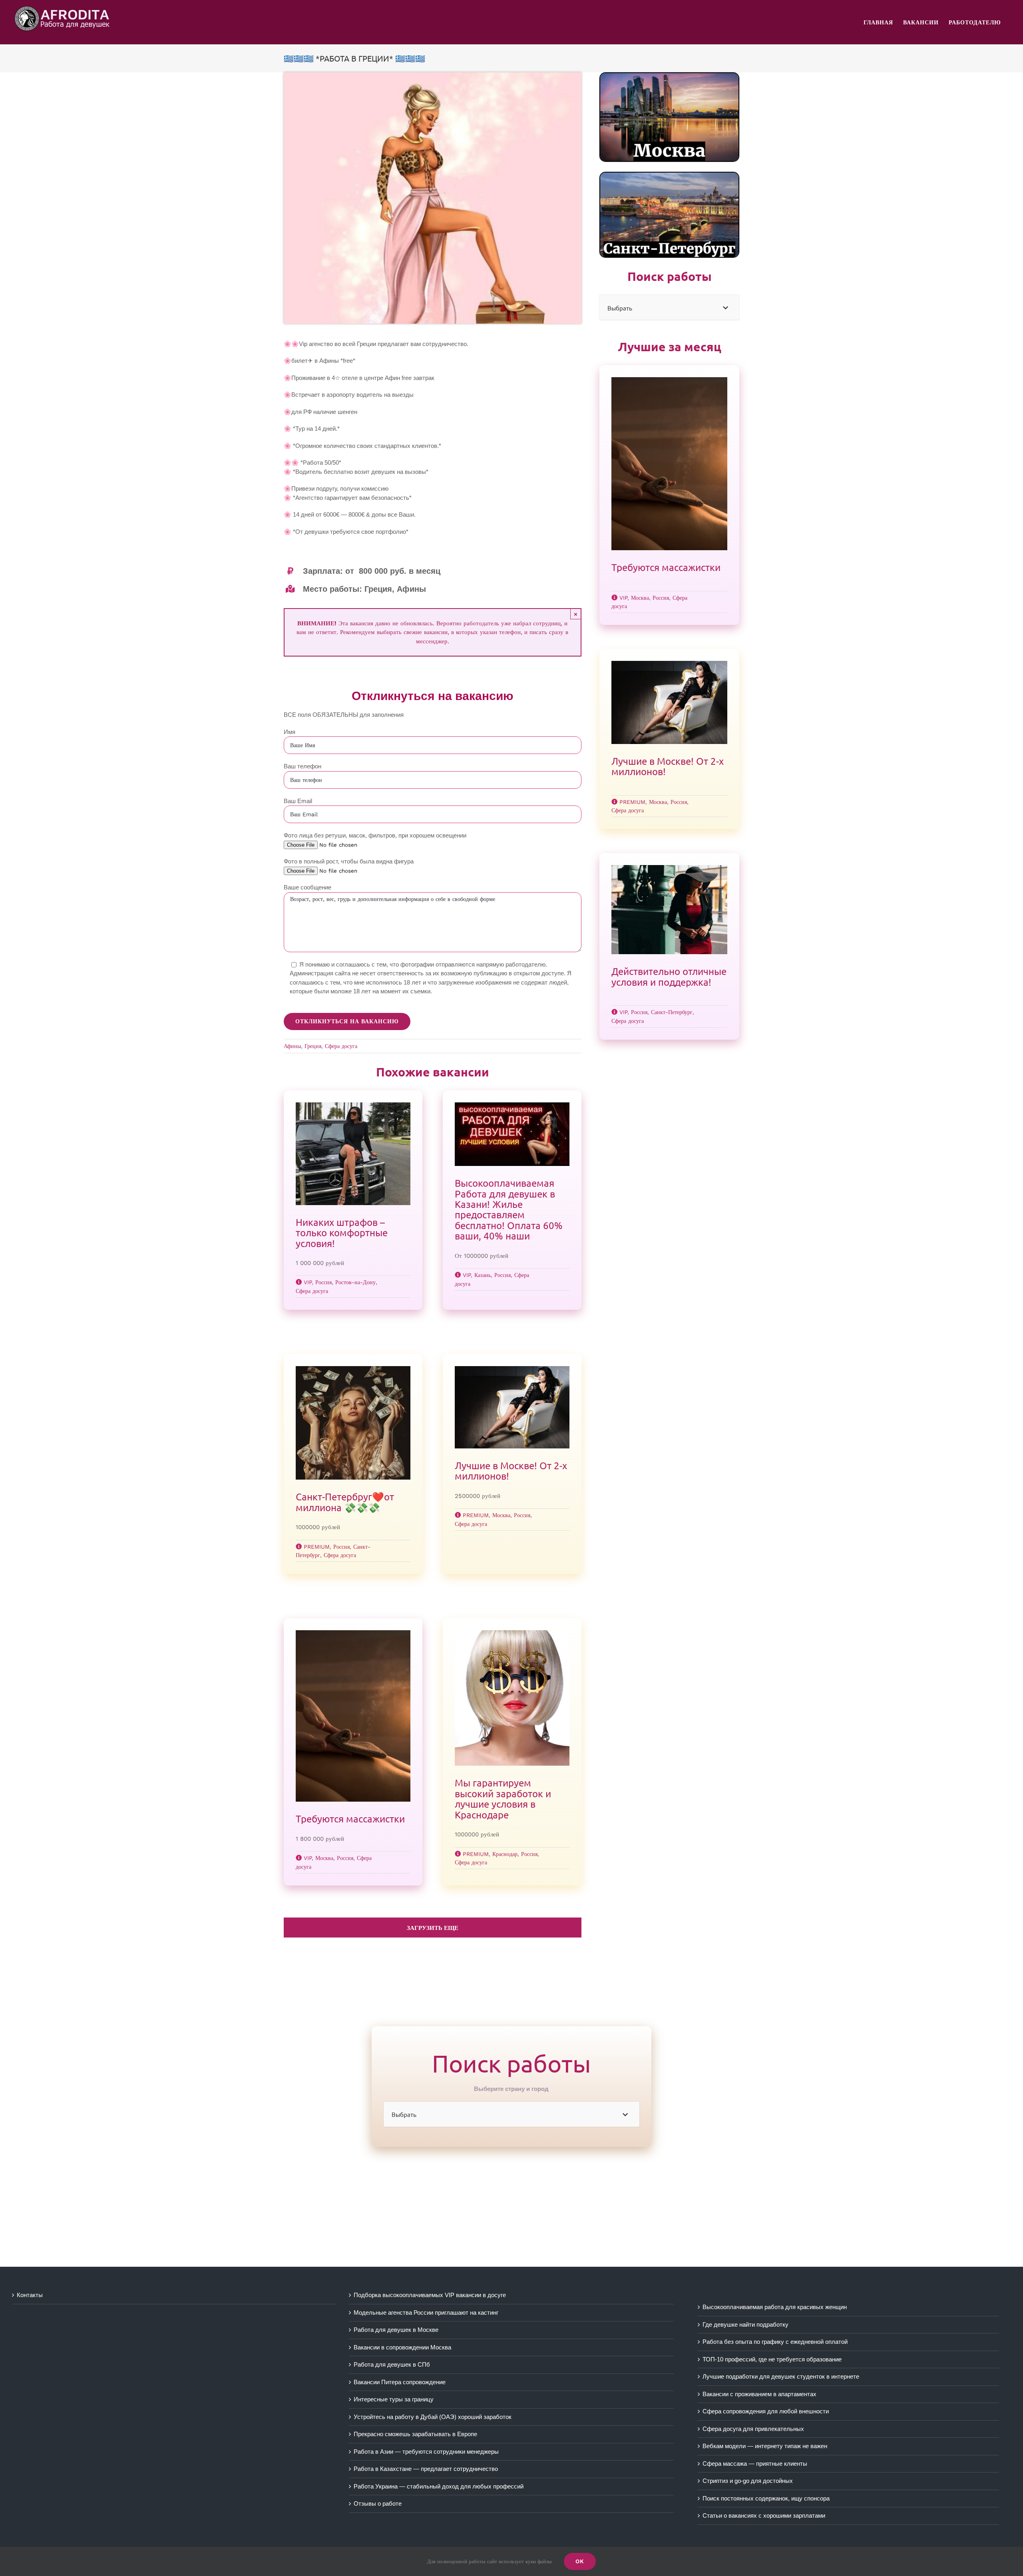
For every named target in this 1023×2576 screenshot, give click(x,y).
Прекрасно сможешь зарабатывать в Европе (415, 2434)
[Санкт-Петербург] (669, 175)
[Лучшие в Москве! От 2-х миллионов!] (512, 1407)
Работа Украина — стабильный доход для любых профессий (439, 2486)
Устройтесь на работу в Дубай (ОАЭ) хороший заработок (433, 2417)
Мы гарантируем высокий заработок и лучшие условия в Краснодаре (503, 1798)
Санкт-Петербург (672, 1012)
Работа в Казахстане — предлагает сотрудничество (426, 2469)
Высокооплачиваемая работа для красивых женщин (775, 2307)
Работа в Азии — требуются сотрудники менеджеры (426, 2452)
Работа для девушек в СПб (392, 2364)
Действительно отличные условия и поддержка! (669, 976)
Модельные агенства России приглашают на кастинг (426, 2312)
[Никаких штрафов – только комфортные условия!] (353, 1154)
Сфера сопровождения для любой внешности (766, 2411)
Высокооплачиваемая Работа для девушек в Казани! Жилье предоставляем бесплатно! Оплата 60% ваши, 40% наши (509, 1209)
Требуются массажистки (350, 1819)
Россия (323, 1282)
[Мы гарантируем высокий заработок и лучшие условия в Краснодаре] (512, 1698)
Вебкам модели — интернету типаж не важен (765, 2446)
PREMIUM (317, 1547)
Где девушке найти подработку (745, 2324)
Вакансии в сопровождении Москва (402, 2347)
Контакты (30, 2295)
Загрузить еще (433, 1928)
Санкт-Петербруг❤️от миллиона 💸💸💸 (345, 1502)
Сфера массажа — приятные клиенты (755, 2464)
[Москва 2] (669, 76)
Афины (292, 1046)
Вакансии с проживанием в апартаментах (759, 2394)
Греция (313, 1046)
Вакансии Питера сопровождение (400, 2382)
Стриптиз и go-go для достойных (748, 2481)
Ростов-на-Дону (355, 1282)
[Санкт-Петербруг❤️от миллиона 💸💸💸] (353, 1423)
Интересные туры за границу (394, 2399)
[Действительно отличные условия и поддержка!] (669, 910)
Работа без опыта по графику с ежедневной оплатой (775, 2342)
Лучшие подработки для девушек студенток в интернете (781, 2376)
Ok (580, 2561)
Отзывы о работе (378, 2503)
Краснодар (505, 1854)
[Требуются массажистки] (353, 1716)
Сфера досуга (341, 1046)
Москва (501, 1515)
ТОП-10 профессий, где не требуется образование (772, 2359)
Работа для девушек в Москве (396, 2330)
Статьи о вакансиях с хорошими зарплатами (764, 2515)
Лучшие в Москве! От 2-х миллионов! (511, 1471)
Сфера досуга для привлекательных (753, 2429)
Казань (483, 1275)
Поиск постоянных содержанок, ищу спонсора (766, 2498)
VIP (308, 1282)
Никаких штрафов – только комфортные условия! (342, 1233)
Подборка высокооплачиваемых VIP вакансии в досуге (430, 2295)
